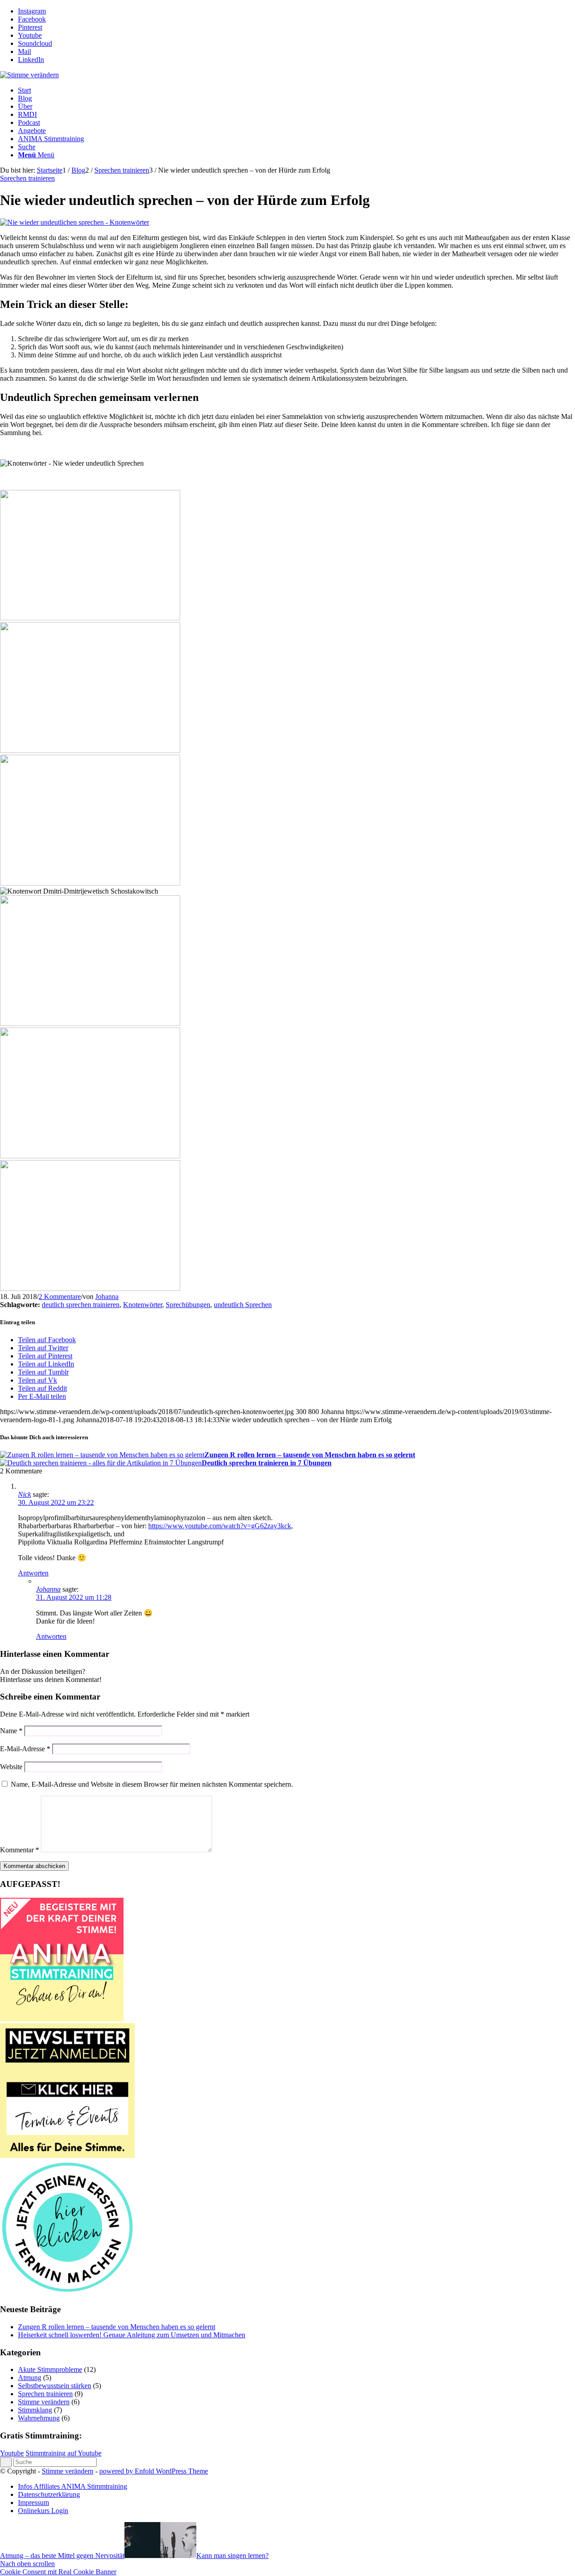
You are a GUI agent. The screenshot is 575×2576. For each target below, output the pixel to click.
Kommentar (20, 1850)
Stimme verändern (44, 2402)
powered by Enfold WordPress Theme (154, 2471)
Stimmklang (35, 2410)
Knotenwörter (143, 1305)
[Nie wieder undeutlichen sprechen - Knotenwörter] (75, 222)
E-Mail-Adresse (25, 1749)
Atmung (30, 2378)
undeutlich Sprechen (243, 1305)
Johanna (107, 1297)
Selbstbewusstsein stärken (55, 2386)
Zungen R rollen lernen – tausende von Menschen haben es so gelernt (117, 2327)
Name (11, 1731)
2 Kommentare (60, 1297)
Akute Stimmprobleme (50, 2369)
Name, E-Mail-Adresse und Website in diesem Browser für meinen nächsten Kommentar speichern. (152, 1784)
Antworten (33, 1573)
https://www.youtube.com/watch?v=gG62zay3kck (220, 1526)
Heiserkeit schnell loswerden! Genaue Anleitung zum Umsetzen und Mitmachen (132, 2335)
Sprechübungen (188, 1305)
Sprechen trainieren (27, 178)
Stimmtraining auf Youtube (64, 2453)
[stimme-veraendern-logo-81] (29, 75)
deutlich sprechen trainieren (81, 1305)
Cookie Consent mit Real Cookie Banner (58, 2572)
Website (11, 1767)
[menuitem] (296, 90)
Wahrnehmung (39, 2418)
